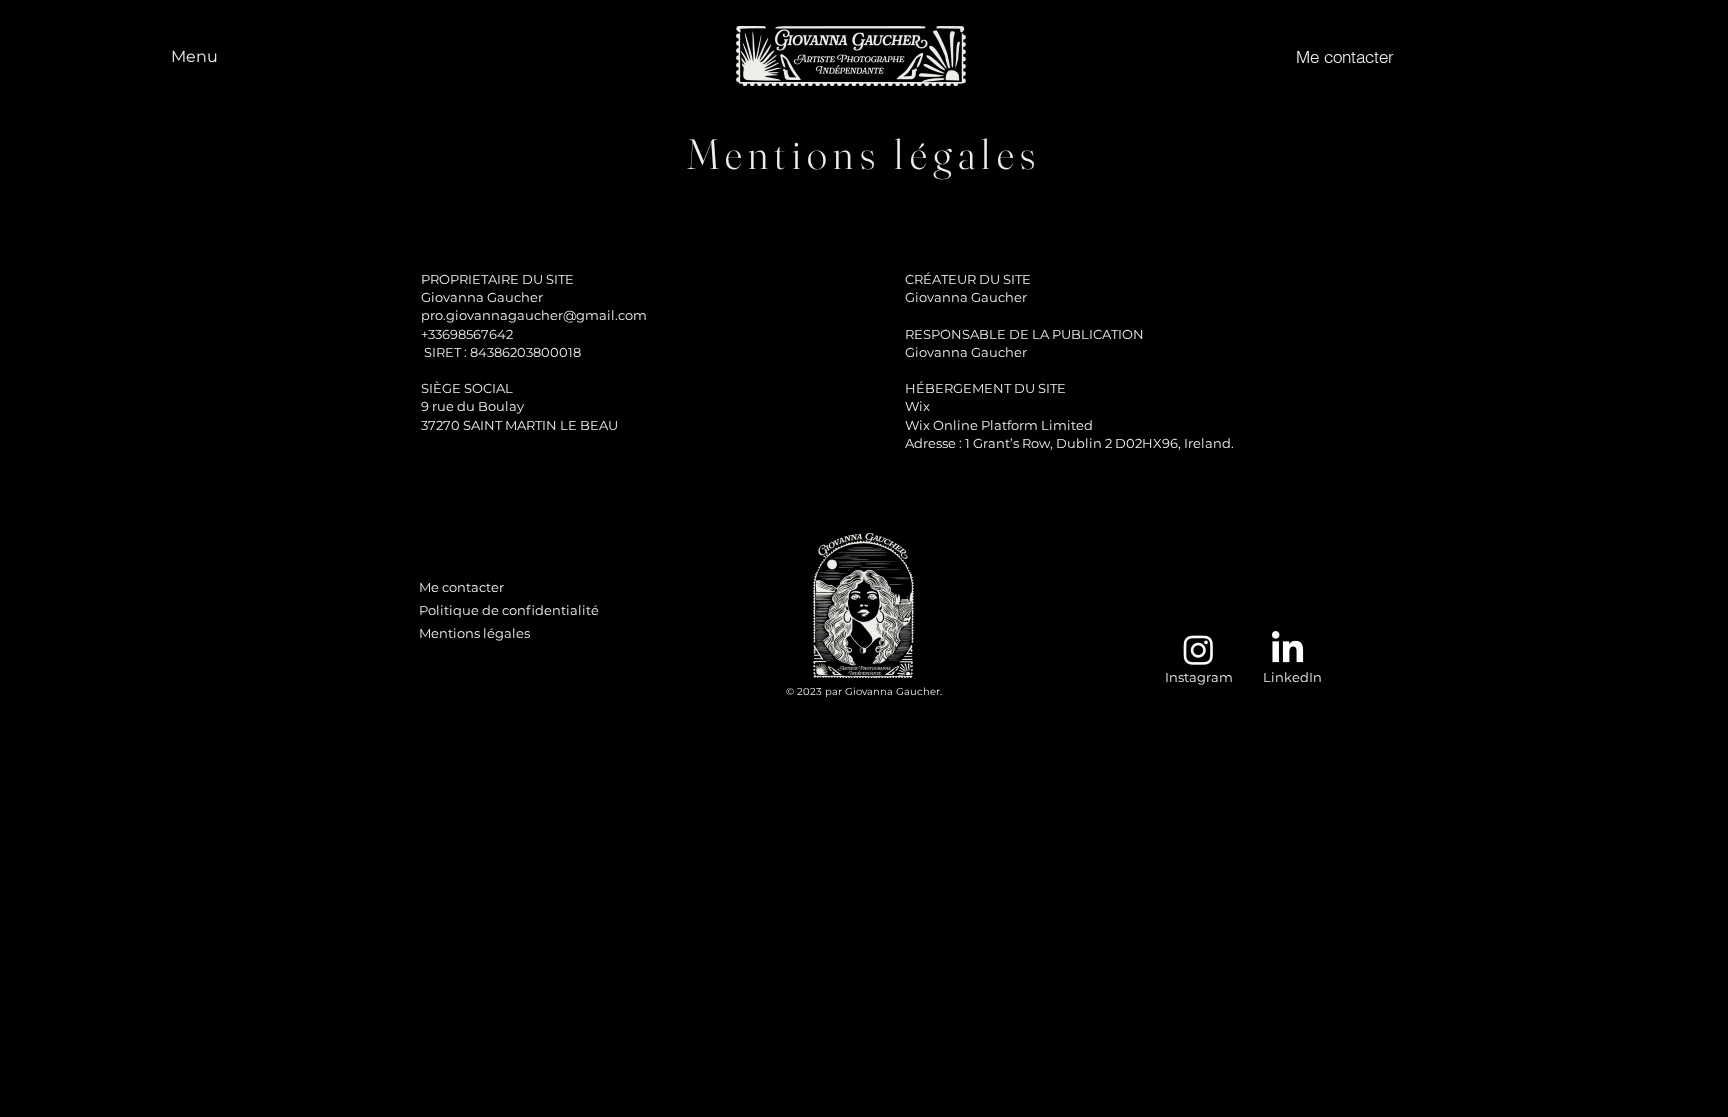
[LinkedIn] (1287, 649)
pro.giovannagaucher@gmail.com (534, 315)
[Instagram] (1198, 649)
